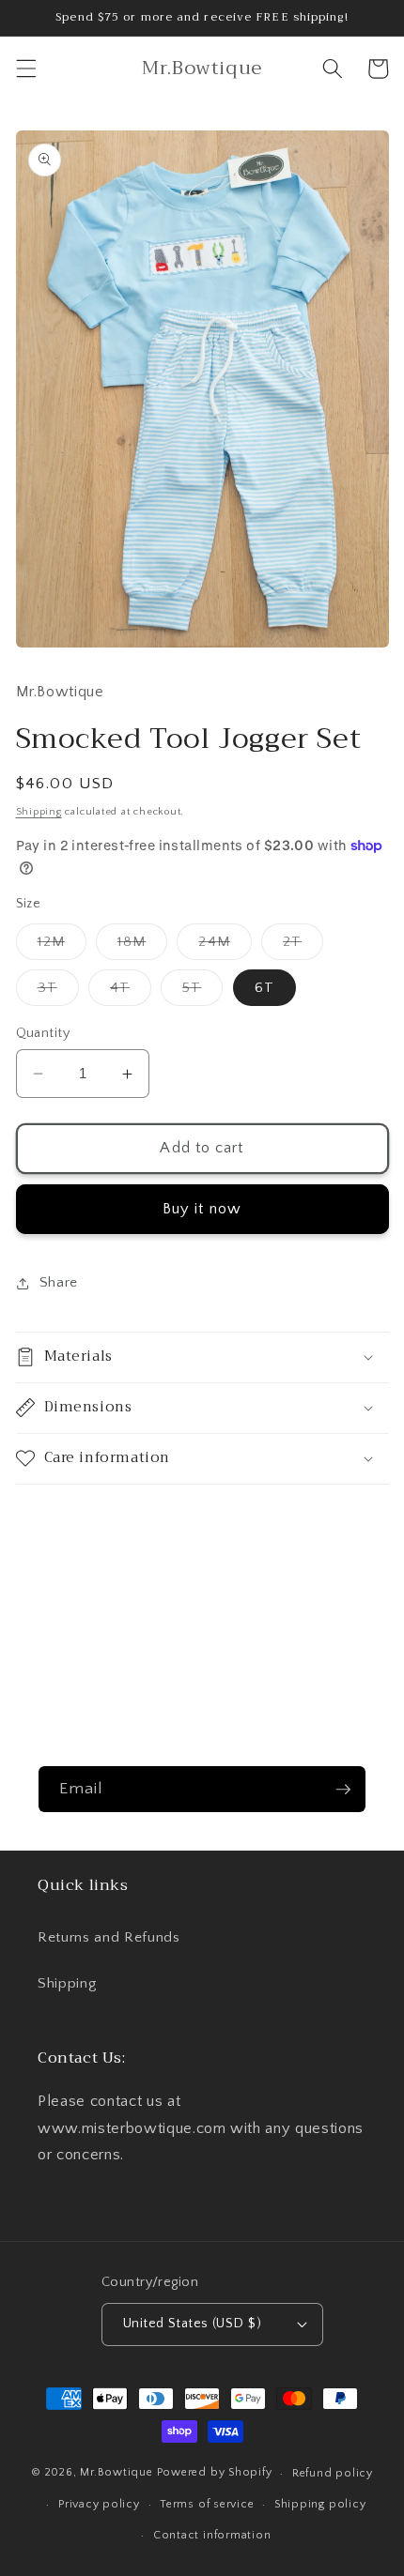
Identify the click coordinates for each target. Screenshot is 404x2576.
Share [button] (59, 1282)
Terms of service (207, 2504)
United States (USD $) (192, 2324)
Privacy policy (99, 2504)
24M (225, 946)
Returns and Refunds (109, 1937)
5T (202, 992)
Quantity (43, 1033)
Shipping (39, 812)
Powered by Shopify (215, 2473)
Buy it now (202, 1209)
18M (142, 946)
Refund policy (333, 2473)
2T (303, 946)
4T (131, 992)
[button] (25, 69)
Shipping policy (320, 2504)
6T (264, 988)
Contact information (212, 2535)
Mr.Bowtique (116, 2473)
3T (58, 992)
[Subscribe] (343, 1790)
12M (62, 946)
